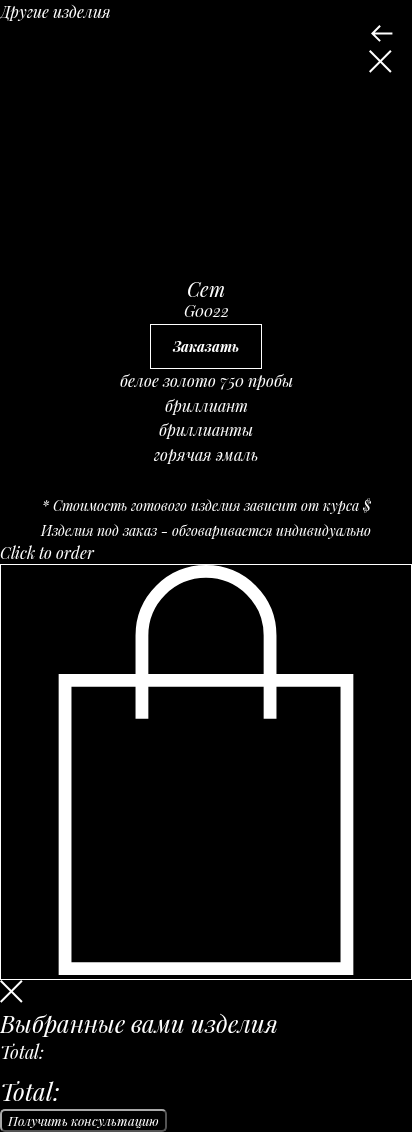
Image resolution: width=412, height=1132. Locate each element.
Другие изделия (55, 11)
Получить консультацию (83, 1120)
